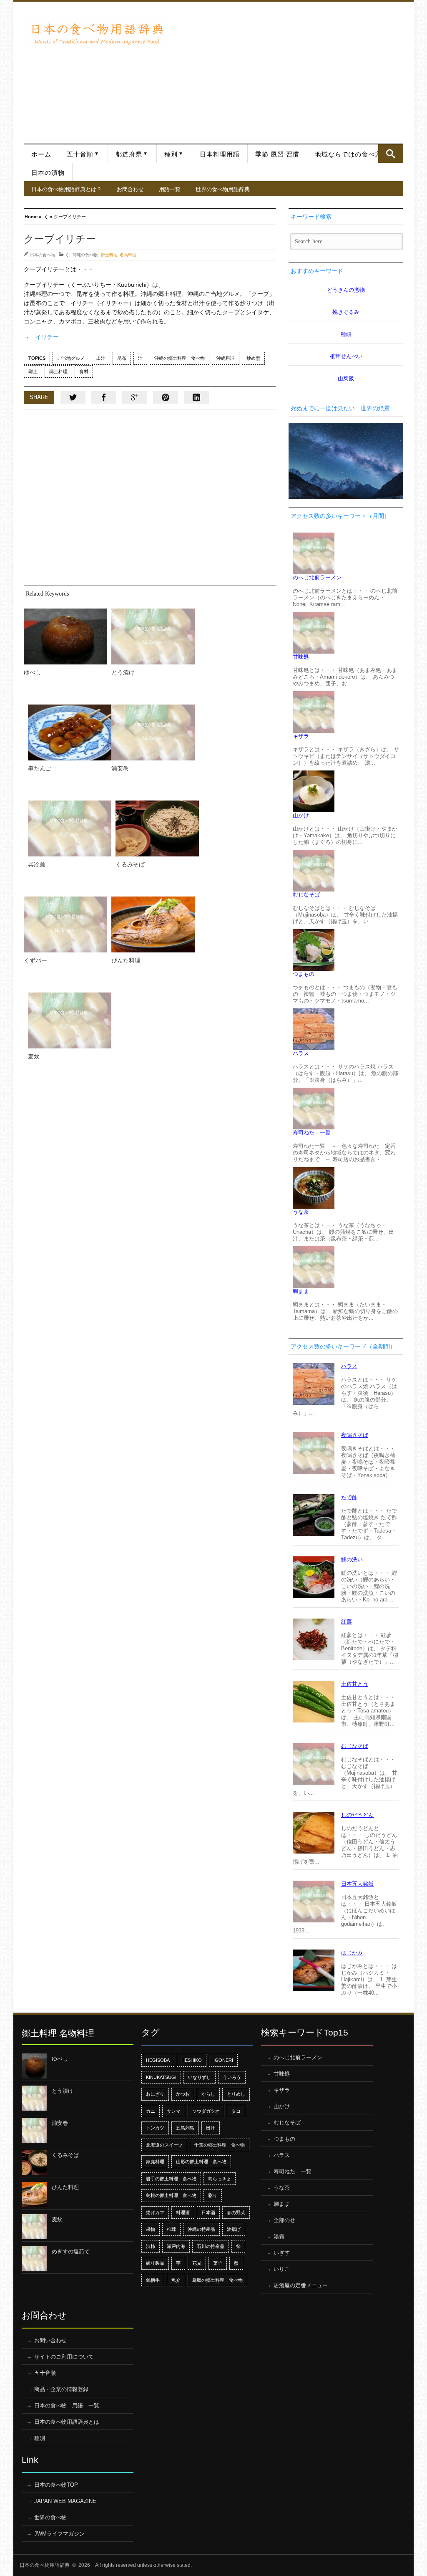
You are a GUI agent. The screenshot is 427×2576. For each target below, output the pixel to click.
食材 (84, 371)
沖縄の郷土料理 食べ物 (180, 358)
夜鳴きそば (355, 1435)
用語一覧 (170, 189)
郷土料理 (58, 371)
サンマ (174, 2111)
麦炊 (34, 1056)
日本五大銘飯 (357, 1884)
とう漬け (123, 672)
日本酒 (208, 2212)
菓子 (218, 2263)
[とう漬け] (153, 636)
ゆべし (33, 672)
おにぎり (155, 2094)
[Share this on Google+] (135, 397)
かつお (183, 2094)
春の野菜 (236, 2212)
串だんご (40, 768)
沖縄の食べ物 (85, 255)
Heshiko (192, 2060)
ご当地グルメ (71, 358)
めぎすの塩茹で (71, 2251)
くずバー (35, 960)
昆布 (122, 358)
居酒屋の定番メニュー (301, 2285)
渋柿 (151, 2246)
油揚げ (234, 2229)
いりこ (282, 2269)
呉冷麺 (37, 864)
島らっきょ (220, 2179)
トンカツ (155, 2128)
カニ (151, 2111)
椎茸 (171, 2229)
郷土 (33, 371)
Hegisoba (158, 2060)
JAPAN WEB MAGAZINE (65, 2501)
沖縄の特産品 (201, 2229)
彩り (213, 2195)
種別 (171, 154)
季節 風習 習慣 (277, 154)
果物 (151, 2229)
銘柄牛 (153, 2280)
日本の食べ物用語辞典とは (67, 2422)
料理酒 (183, 2212)
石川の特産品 (211, 2246)
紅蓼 (347, 1622)
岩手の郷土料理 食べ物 (171, 2179)
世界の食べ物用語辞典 (223, 189)
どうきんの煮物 (346, 290)
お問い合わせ (50, 2340)
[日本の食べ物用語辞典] (97, 33)
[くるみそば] (157, 828)
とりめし (236, 2094)
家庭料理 (155, 2162)
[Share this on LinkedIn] (196, 397)
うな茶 (301, 1212)
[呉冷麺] (70, 828)
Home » (33, 216)
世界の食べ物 (50, 2517)
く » (48, 216)
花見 (197, 2263)
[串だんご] (70, 732)
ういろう (232, 2077)
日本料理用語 (220, 154)
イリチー (47, 337)
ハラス (301, 1053)
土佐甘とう (355, 1684)
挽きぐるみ (346, 312)
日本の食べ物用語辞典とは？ (67, 189)
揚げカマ (155, 2212)
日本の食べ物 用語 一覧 (67, 2406)
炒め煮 (253, 358)
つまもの (304, 974)
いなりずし (200, 2077)
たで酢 (349, 1497)
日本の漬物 (48, 173)
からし (208, 2094)
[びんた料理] (153, 924)
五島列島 (185, 2128)
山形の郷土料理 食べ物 (201, 2162)
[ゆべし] (65, 636)
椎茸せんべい (346, 356)
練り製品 (155, 2263)
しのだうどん (357, 1815)
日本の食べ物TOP (56, 2485)
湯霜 (279, 2236)
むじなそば (306, 895)
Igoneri (223, 2060)
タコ (236, 2111)
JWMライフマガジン (59, 2534)
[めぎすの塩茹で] (34, 2259)
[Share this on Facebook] (104, 397)
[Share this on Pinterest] (166, 397)
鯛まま (301, 1291)
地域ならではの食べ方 (348, 154)
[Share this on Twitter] (73, 397)
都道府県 (129, 154)
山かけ (301, 815)
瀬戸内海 (176, 2246)
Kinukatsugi (161, 2077)
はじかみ (352, 1953)
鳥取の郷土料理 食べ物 (217, 2280)
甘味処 (301, 657)
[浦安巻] (153, 732)
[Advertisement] (288, 68)
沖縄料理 (226, 358)
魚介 (176, 2280)
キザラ (301, 736)
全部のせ (284, 2220)
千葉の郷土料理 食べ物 (220, 2145)
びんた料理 (126, 960)
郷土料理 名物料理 (119, 255)
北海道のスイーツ (164, 2145)
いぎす (282, 2253)
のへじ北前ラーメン (317, 577)
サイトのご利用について (64, 2357)
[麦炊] (70, 1020)
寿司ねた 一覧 (312, 1133)
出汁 (101, 358)
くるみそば (130, 864)
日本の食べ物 (43, 255)
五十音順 (80, 154)
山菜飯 (346, 378)
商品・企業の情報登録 (61, 2389)
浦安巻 (120, 768)
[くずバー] (65, 924)
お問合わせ (130, 189)
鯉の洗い (352, 1559)
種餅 (346, 334)
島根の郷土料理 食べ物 (171, 2195)
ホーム (41, 154)
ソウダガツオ (206, 2111)
